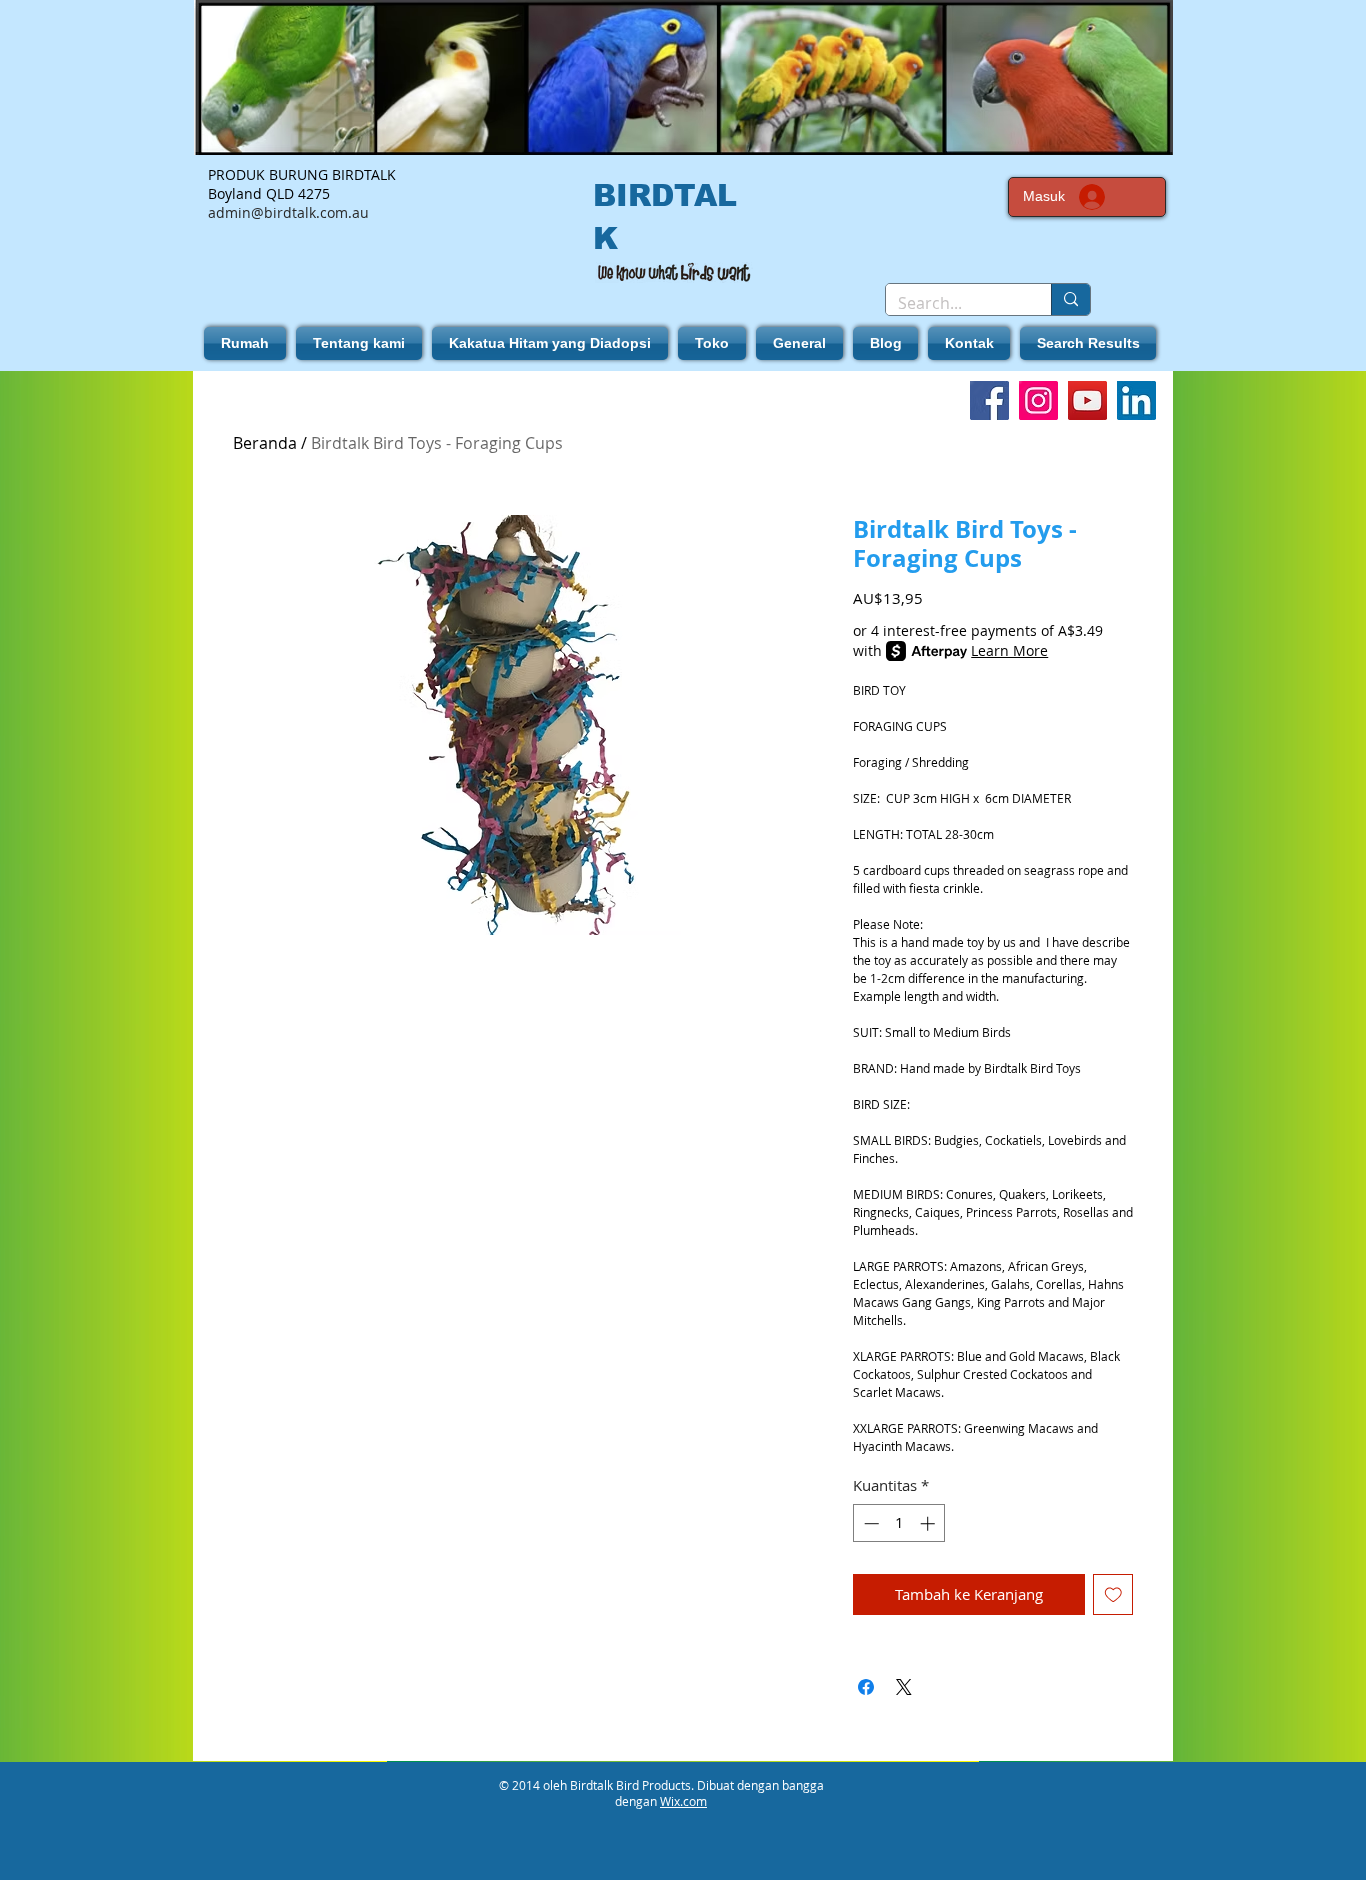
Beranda (265, 443)
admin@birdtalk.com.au (288, 212)
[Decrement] (869, 1523)
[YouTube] (1087, 400)
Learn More (1009, 650)
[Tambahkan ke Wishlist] (1113, 1594)
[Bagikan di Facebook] (866, 1687)
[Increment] (929, 1523)
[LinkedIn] (1136, 400)
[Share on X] (904, 1687)
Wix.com (683, 1801)
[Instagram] (1038, 400)
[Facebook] (989, 400)
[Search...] (1070, 299)
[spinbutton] (899, 1523)
